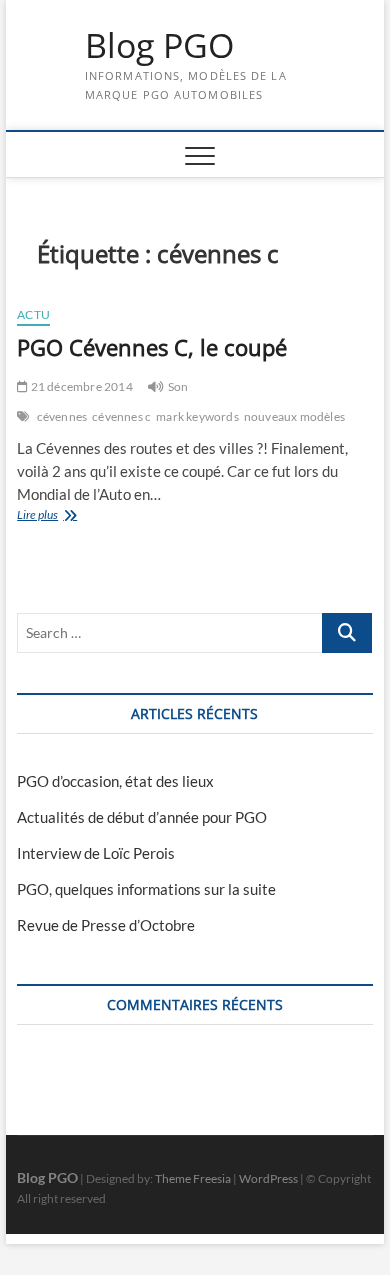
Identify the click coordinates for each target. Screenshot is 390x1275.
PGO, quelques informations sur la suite (146, 889)
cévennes (62, 416)
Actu (33, 314)
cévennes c (121, 416)
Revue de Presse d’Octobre (106, 925)
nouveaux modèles (294, 416)
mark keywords (197, 416)
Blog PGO (159, 46)
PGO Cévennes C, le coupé (152, 347)
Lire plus (61, 516)
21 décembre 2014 (80, 386)
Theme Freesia (193, 1178)
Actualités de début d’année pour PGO (142, 817)
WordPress (268, 1178)
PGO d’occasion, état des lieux (115, 781)
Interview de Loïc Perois (96, 853)
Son (178, 386)
